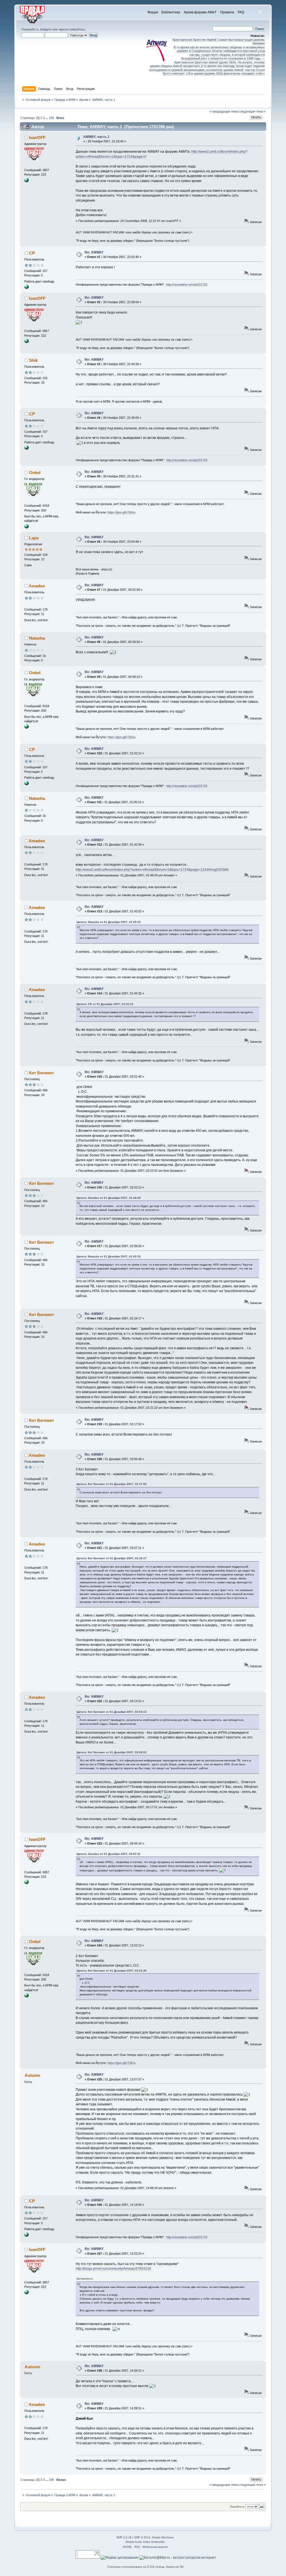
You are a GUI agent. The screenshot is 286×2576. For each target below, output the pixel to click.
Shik (33, 360)
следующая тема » (252, 111)
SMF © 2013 (142, 2537)
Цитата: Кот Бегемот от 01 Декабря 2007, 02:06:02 (112, 1752)
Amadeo (37, 586)
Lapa (34, 538)
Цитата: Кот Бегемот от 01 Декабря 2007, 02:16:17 (112, 1558)
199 (51, 118)
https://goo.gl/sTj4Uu (121, 512)
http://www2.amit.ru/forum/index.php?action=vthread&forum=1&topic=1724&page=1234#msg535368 (152, 870)
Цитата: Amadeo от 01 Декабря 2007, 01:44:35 (109, 1198)
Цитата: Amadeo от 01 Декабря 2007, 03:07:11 (109, 1854)
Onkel (35, 473)
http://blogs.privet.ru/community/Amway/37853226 (113, 2269)
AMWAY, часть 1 (96, 137)
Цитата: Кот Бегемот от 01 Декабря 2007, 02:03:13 (112, 1712)
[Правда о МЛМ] (27, 181)
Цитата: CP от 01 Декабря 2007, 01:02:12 (105, 1004)
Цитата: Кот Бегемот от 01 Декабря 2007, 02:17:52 (112, 1484)
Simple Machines (163, 2537)
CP (32, 253)
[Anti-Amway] (27, 288)
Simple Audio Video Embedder (145, 2542)
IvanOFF (37, 137)
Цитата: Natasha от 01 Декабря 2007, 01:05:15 (109, 922)
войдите (46, 29)
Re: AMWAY (94, 252)
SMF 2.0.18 (124, 2537)
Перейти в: (237, 2507)
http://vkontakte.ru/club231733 (187, 284)
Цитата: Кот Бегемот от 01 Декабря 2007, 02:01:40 (112, 1971)
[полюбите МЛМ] (27, 527)
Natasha (37, 638)
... (47, 118)
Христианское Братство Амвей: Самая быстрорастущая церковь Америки (219, 41)
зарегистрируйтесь (72, 29)
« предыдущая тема (224, 111)
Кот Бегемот (41, 1073)
